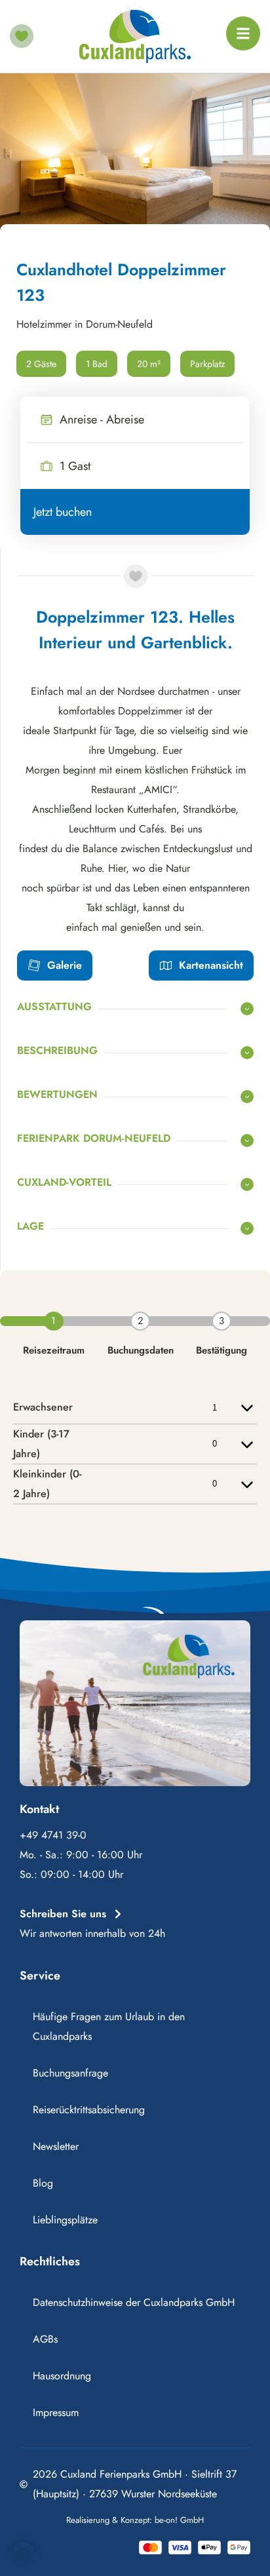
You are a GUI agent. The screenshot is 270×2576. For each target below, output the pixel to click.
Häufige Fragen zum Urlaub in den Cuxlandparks (109, 2026)
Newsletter (56, 2146)
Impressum (56, 2412)
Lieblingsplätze (65, 2220)
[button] (24, 2552)
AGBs (45, 2339)
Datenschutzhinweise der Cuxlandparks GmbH (134, 2302)
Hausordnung (62, 2376)
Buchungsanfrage (70, 2073)
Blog (43, 2183)
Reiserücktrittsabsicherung (89, 2110)
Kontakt (39, 1809)
